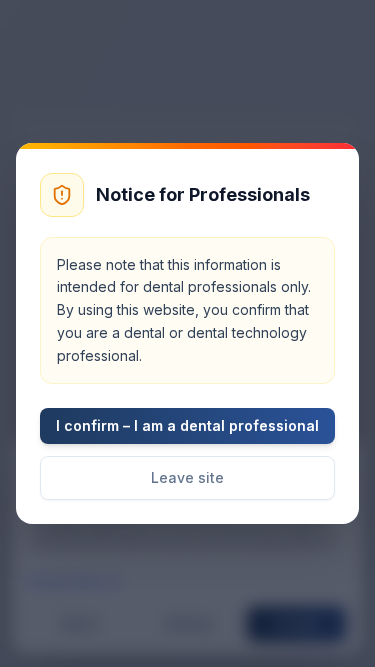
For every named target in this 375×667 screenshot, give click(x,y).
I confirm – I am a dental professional (187, 425)
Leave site (187, 477)
